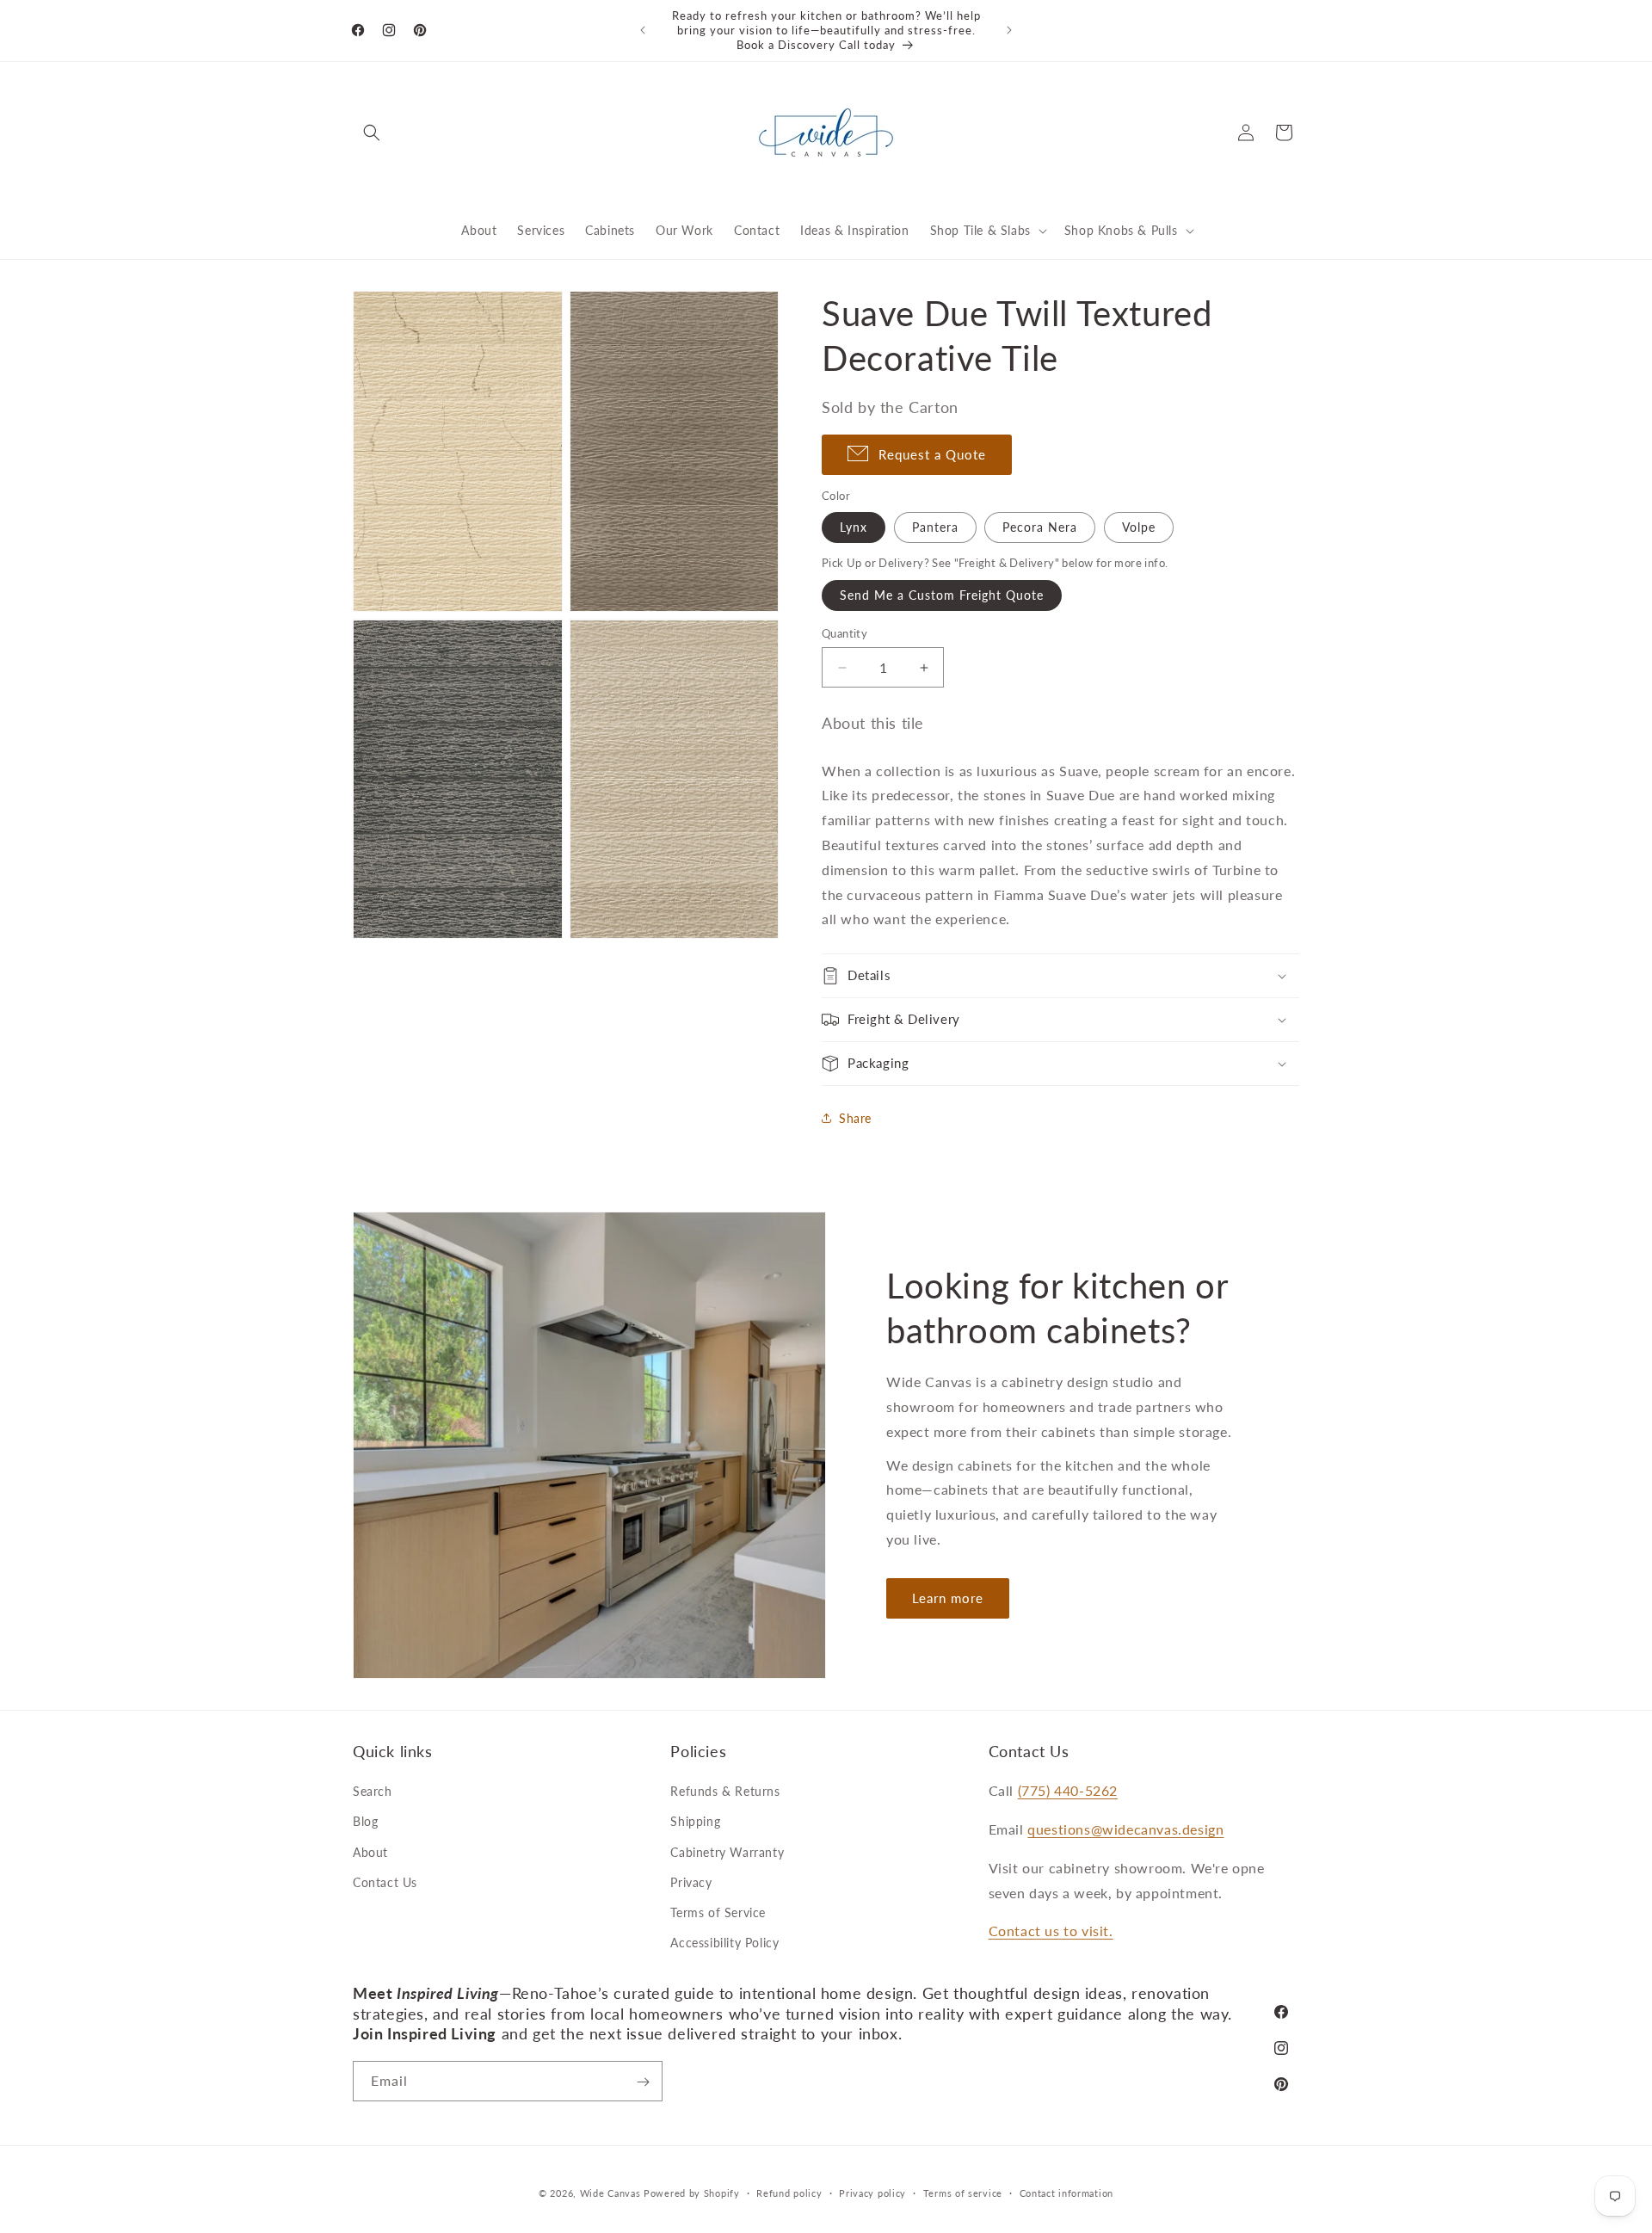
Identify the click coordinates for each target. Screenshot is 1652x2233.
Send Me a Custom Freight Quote (942, 595)
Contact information (1066, 2192)
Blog (365, 1822)
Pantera (935, 527)
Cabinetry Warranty (727, 1852)
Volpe (1139, 527)
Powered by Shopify (692, 2193)
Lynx (854, 527)
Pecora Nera (1040, 527)
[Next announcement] (1009, 30)
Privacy (691, 1882)
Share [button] (855, 1118)
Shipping (695, 1822)
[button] (372, 133)
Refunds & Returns (725, 1791)
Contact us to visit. (1051, 1931)
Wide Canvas (610, 2193)
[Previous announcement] (643, 30)
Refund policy (789, 2192)
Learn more (948, 1598)
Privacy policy (872, 2192)
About (370, 1852)
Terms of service (963, 2192)
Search (373, 1791)
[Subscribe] (643, 2082)
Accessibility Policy (724, 1943)
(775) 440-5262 (1068, 1790)
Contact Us (385, 1882)
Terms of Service (718, 1912)
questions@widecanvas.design (1125, 1829)
